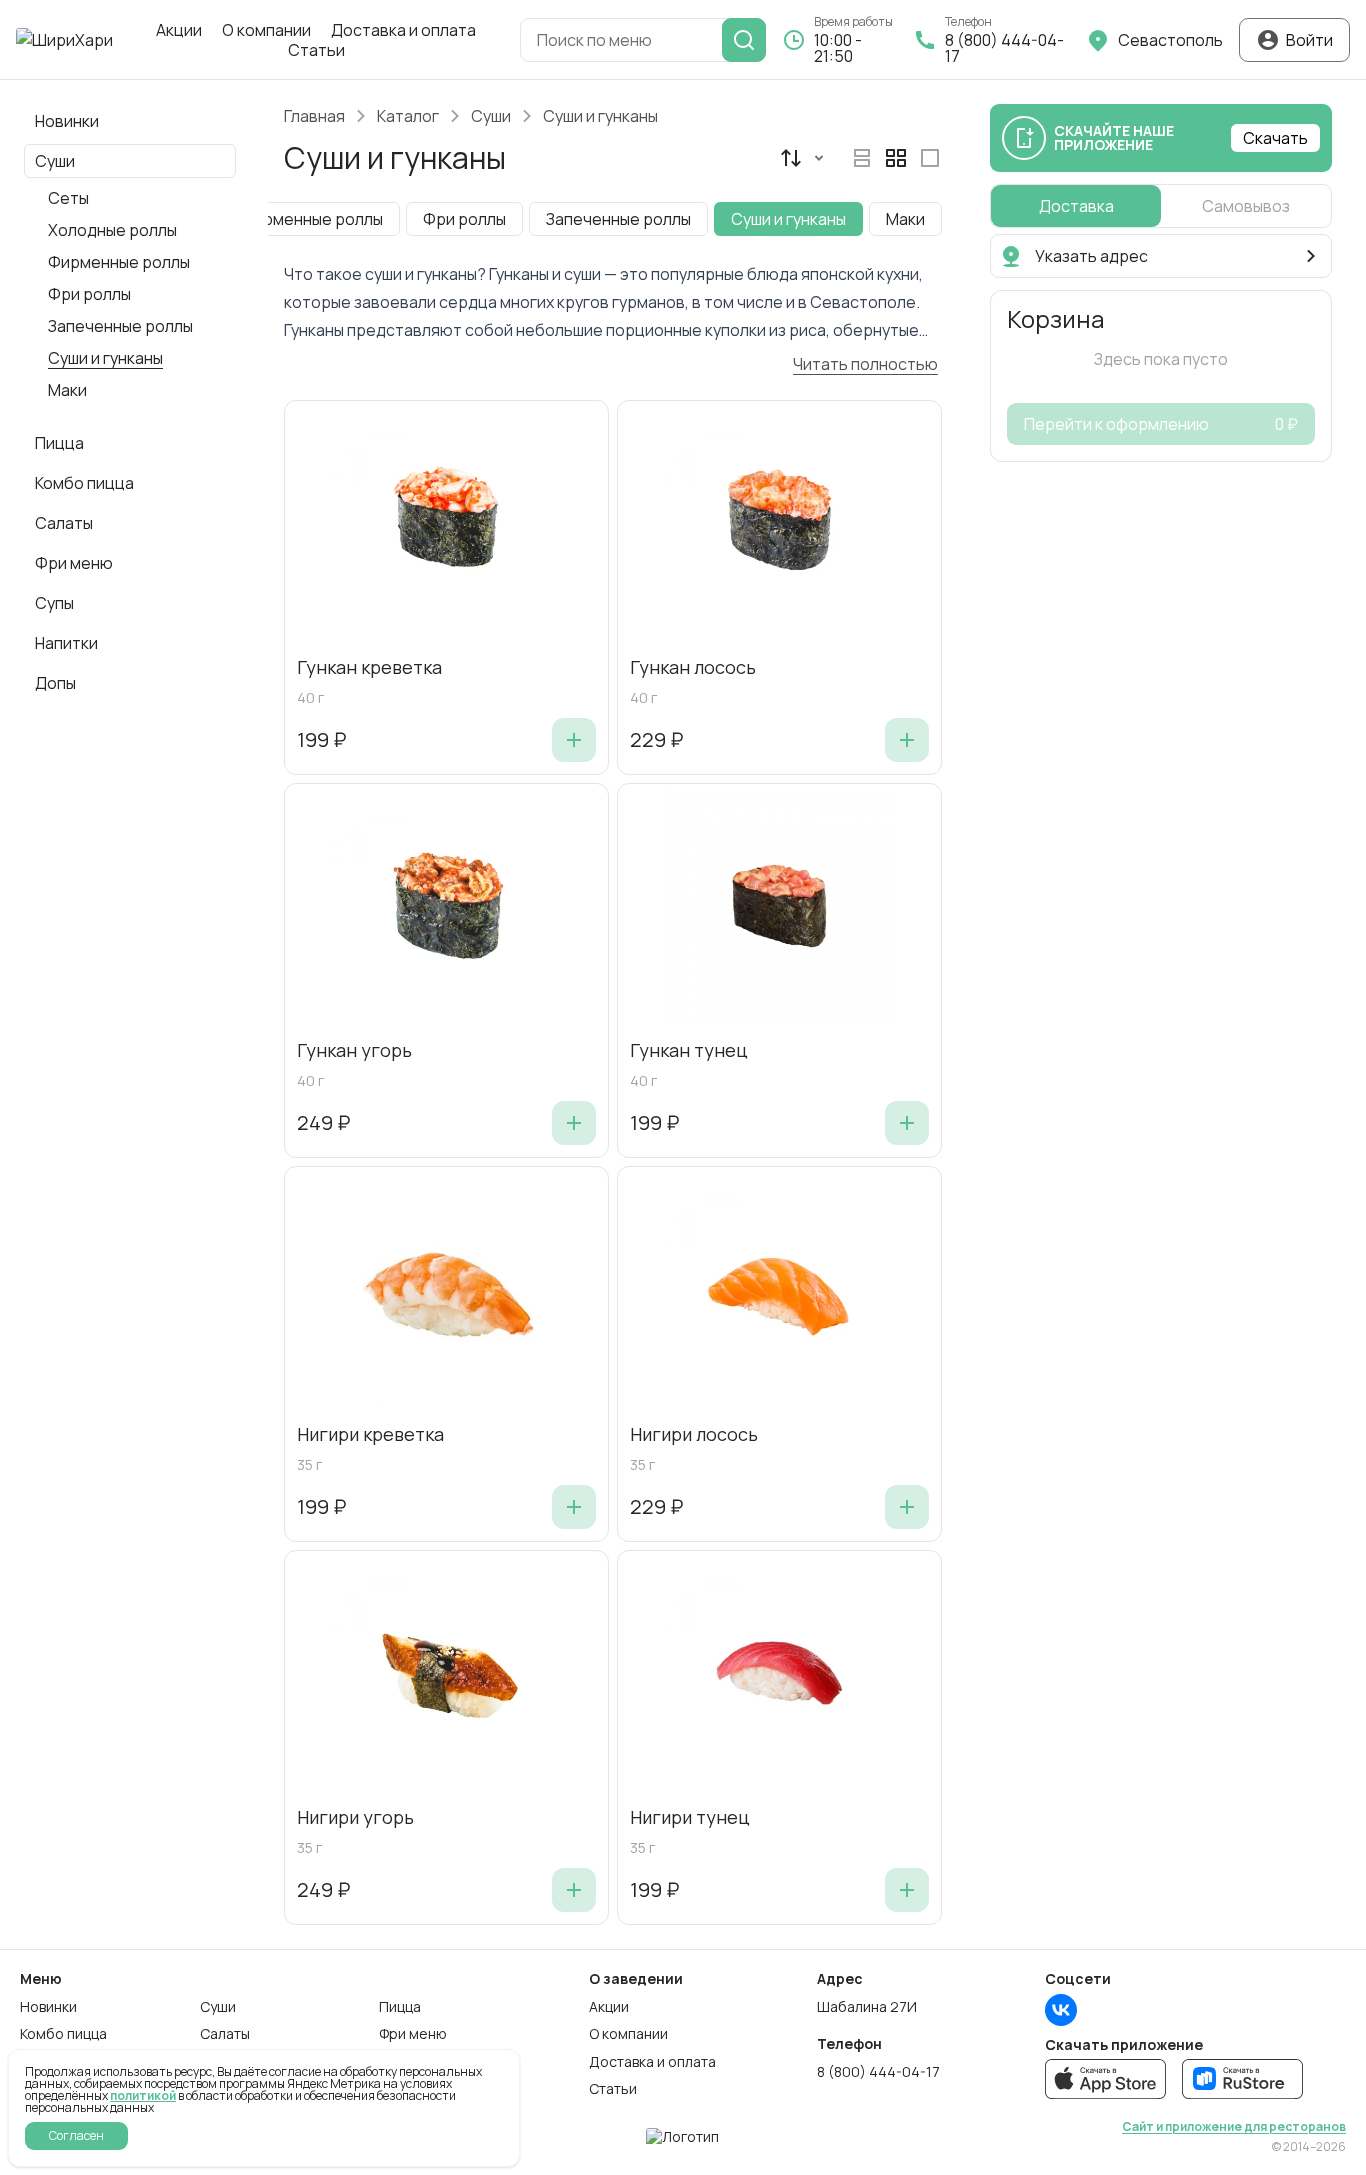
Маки (67, 390)
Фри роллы (89, 294)
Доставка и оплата (403, 30)
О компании (266, 30)
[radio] (862, 158)
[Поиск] (744, 40)
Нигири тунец (690, 1818)
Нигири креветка (370, 1435)
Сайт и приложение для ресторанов (1234, 2127)
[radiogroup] (896, 158)
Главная (314, 116)
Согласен (76, 2135)
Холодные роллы (112, 230)
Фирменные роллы (119, 262)
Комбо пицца (63, 2034)
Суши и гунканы (105, 358)
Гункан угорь (354, 1051)
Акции (179, 30)
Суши (491, 116)
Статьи (316, 50)
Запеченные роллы (120, 326)
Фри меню (413, 2034)
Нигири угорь (355, 1818)
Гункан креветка (369, 668)
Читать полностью (865, 364)
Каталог (408, 116)
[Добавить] (574, 740)
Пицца (400, 2007)
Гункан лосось (693, 668)
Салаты (225, 2034)
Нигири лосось (694, 1435)
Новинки (48, 2007)
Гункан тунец (689, 1051)
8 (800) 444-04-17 (878, 2072)
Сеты (68, 198)
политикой (143, 2095)
